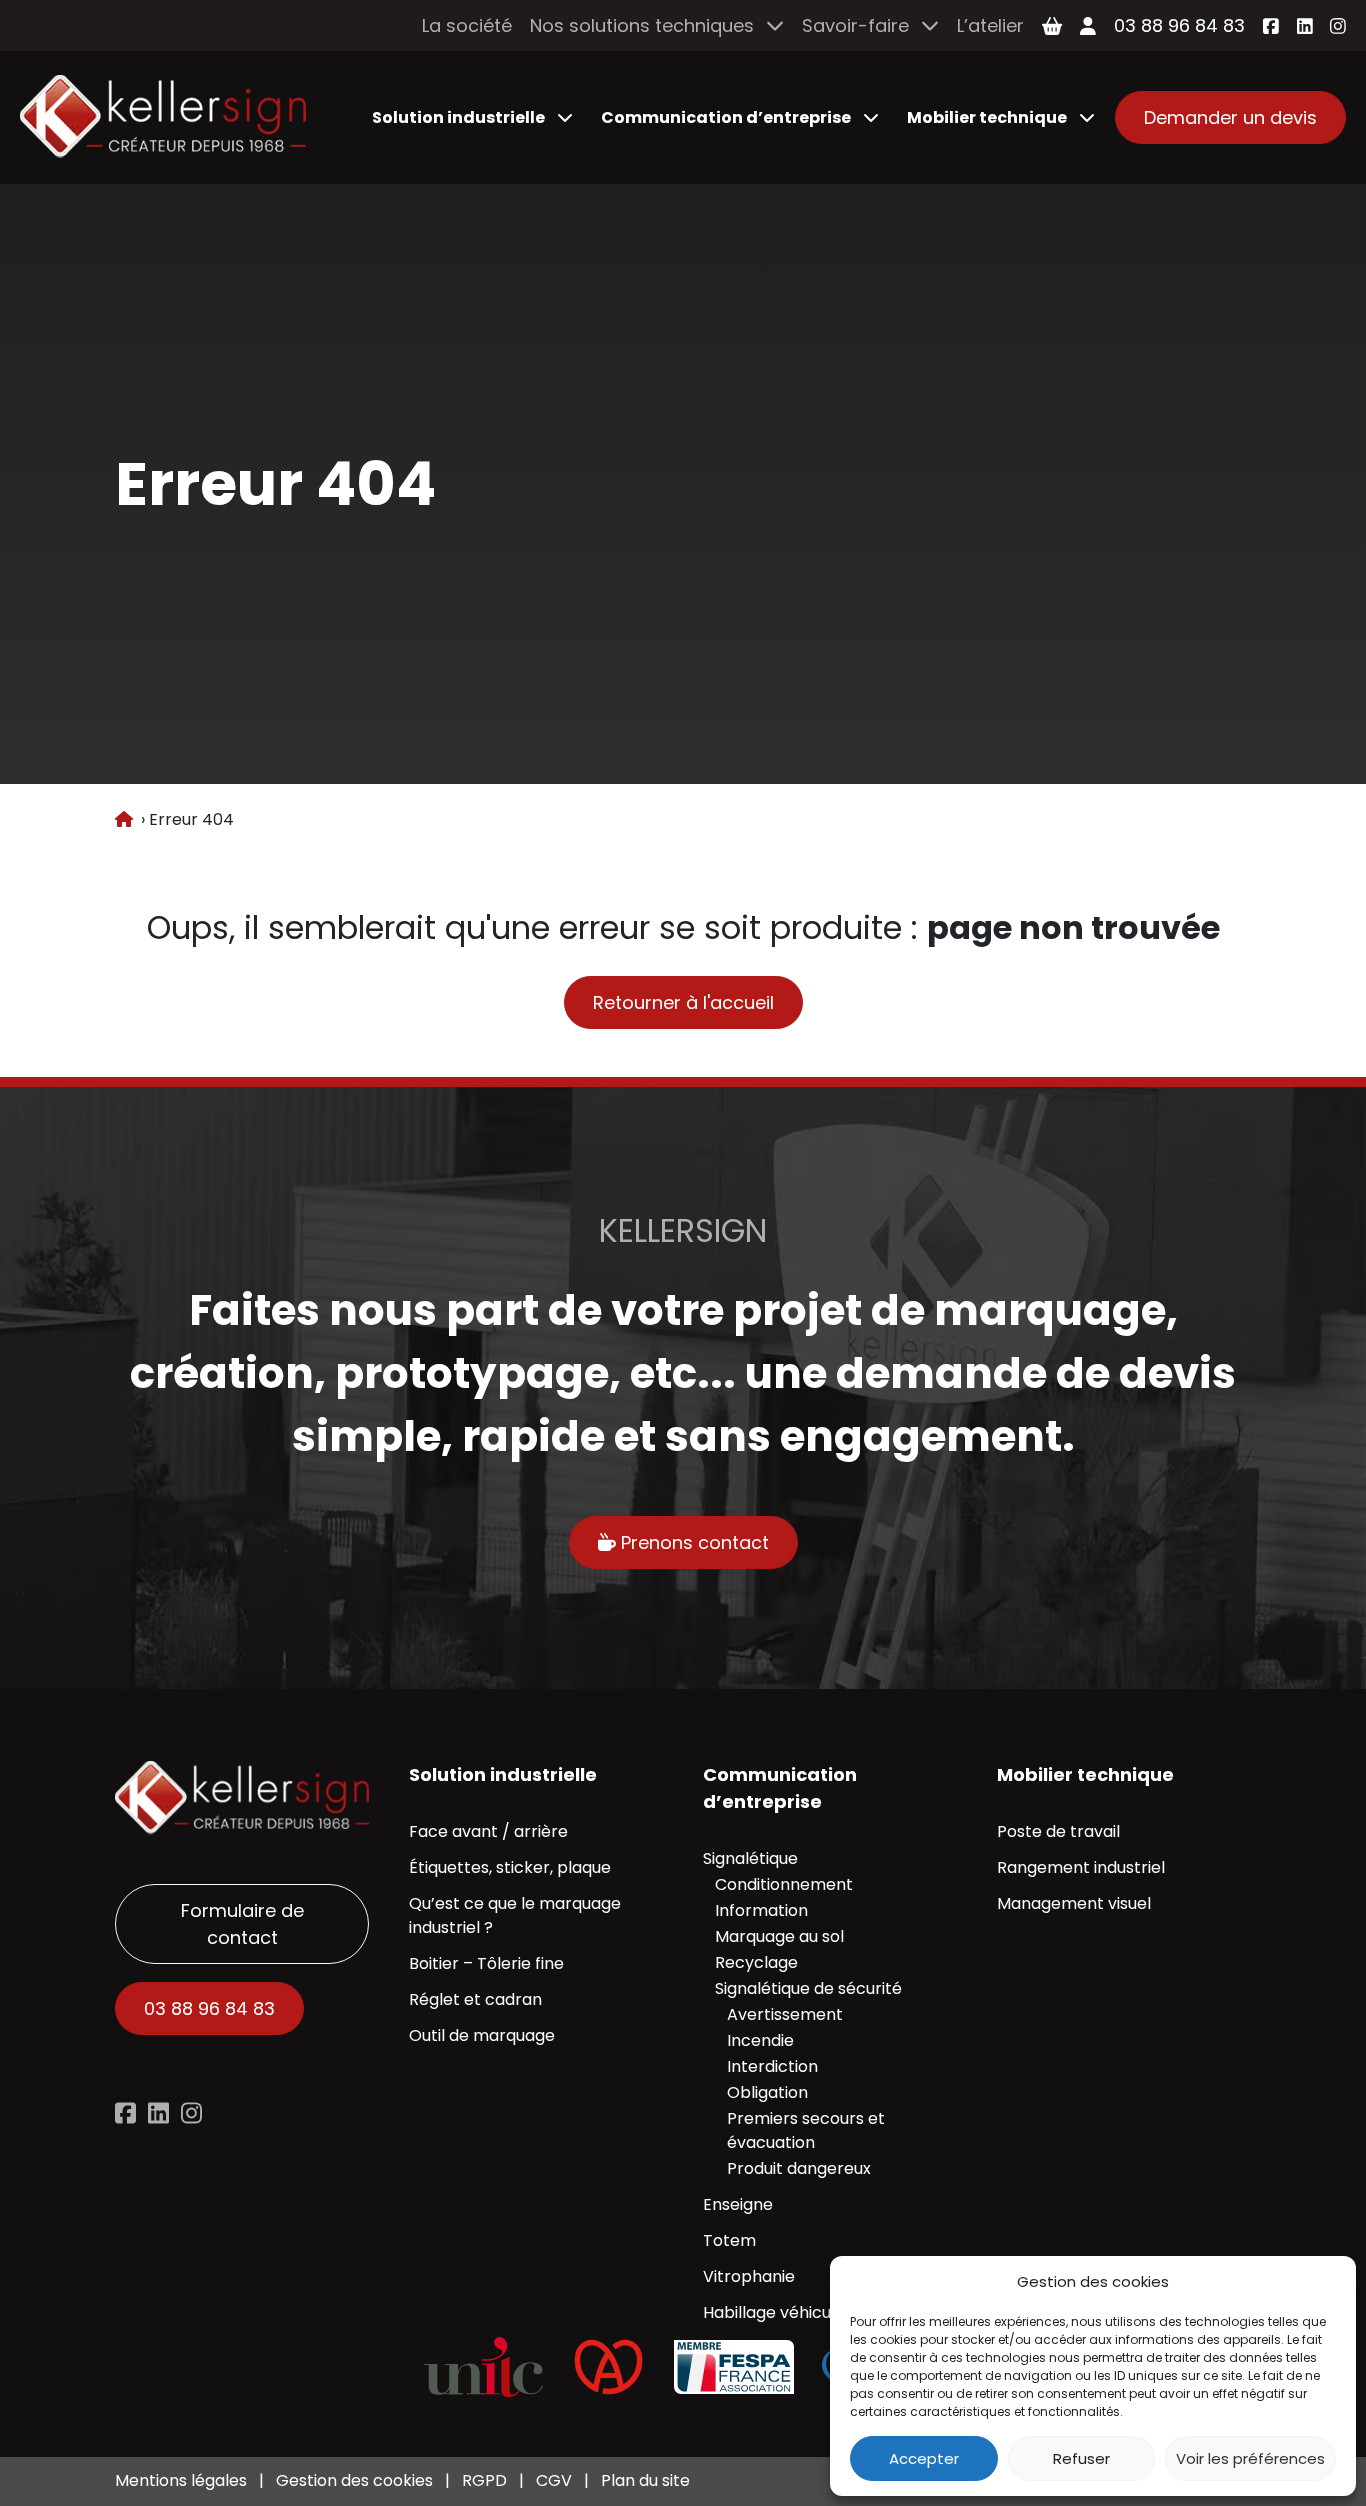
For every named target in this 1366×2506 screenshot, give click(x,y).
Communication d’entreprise (726, 117)
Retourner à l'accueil (683, 1002)
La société (467, 25)
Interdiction (772, 2066)
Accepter (924, 2458)
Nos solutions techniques (642, 25)
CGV (554, 2480)
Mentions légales (181, 2480)
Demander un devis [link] (1230, 117)
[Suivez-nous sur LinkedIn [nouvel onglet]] (1305, 26)
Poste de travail (1058, 1831)
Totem (729, 2240)
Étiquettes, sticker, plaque (510, 1867)
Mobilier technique (987, 117)
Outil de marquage (482, 2035)
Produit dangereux (799, 2168)
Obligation (767, 2092)
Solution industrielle (458, 117)
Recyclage (756, 1962)
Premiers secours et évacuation (806, 2130)
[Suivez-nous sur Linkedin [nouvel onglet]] (158, 2113)
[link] (163, 117)
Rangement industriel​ (1081, 1867)
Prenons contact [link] (692, 1542)
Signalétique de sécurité (808, 1988)
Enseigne (738, 2204)
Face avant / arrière (488, 1831)
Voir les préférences (1250, 2458)
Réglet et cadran (475, 1999)
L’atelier (990, 25)
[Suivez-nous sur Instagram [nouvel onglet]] (1338, 26)
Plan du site (645, 2480)
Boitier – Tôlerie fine (486, 1963)
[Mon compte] (1088, 26)
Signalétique (750, 1858)
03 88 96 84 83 (1179, 25)
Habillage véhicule (774, 2312)
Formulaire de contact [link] (242, 1924)
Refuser (1081, 2458)
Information (761, 1910)
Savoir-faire (855, 25)
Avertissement (785, 2014)
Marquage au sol (779, 1936)
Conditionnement (784, 1884)
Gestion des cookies (354, 2480)
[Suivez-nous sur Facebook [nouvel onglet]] (1271, 26)
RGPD (484, 2480)
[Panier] (1052, 26)
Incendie (760, 2040)
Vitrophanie (749, 2276)
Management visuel (1074, 1903)
